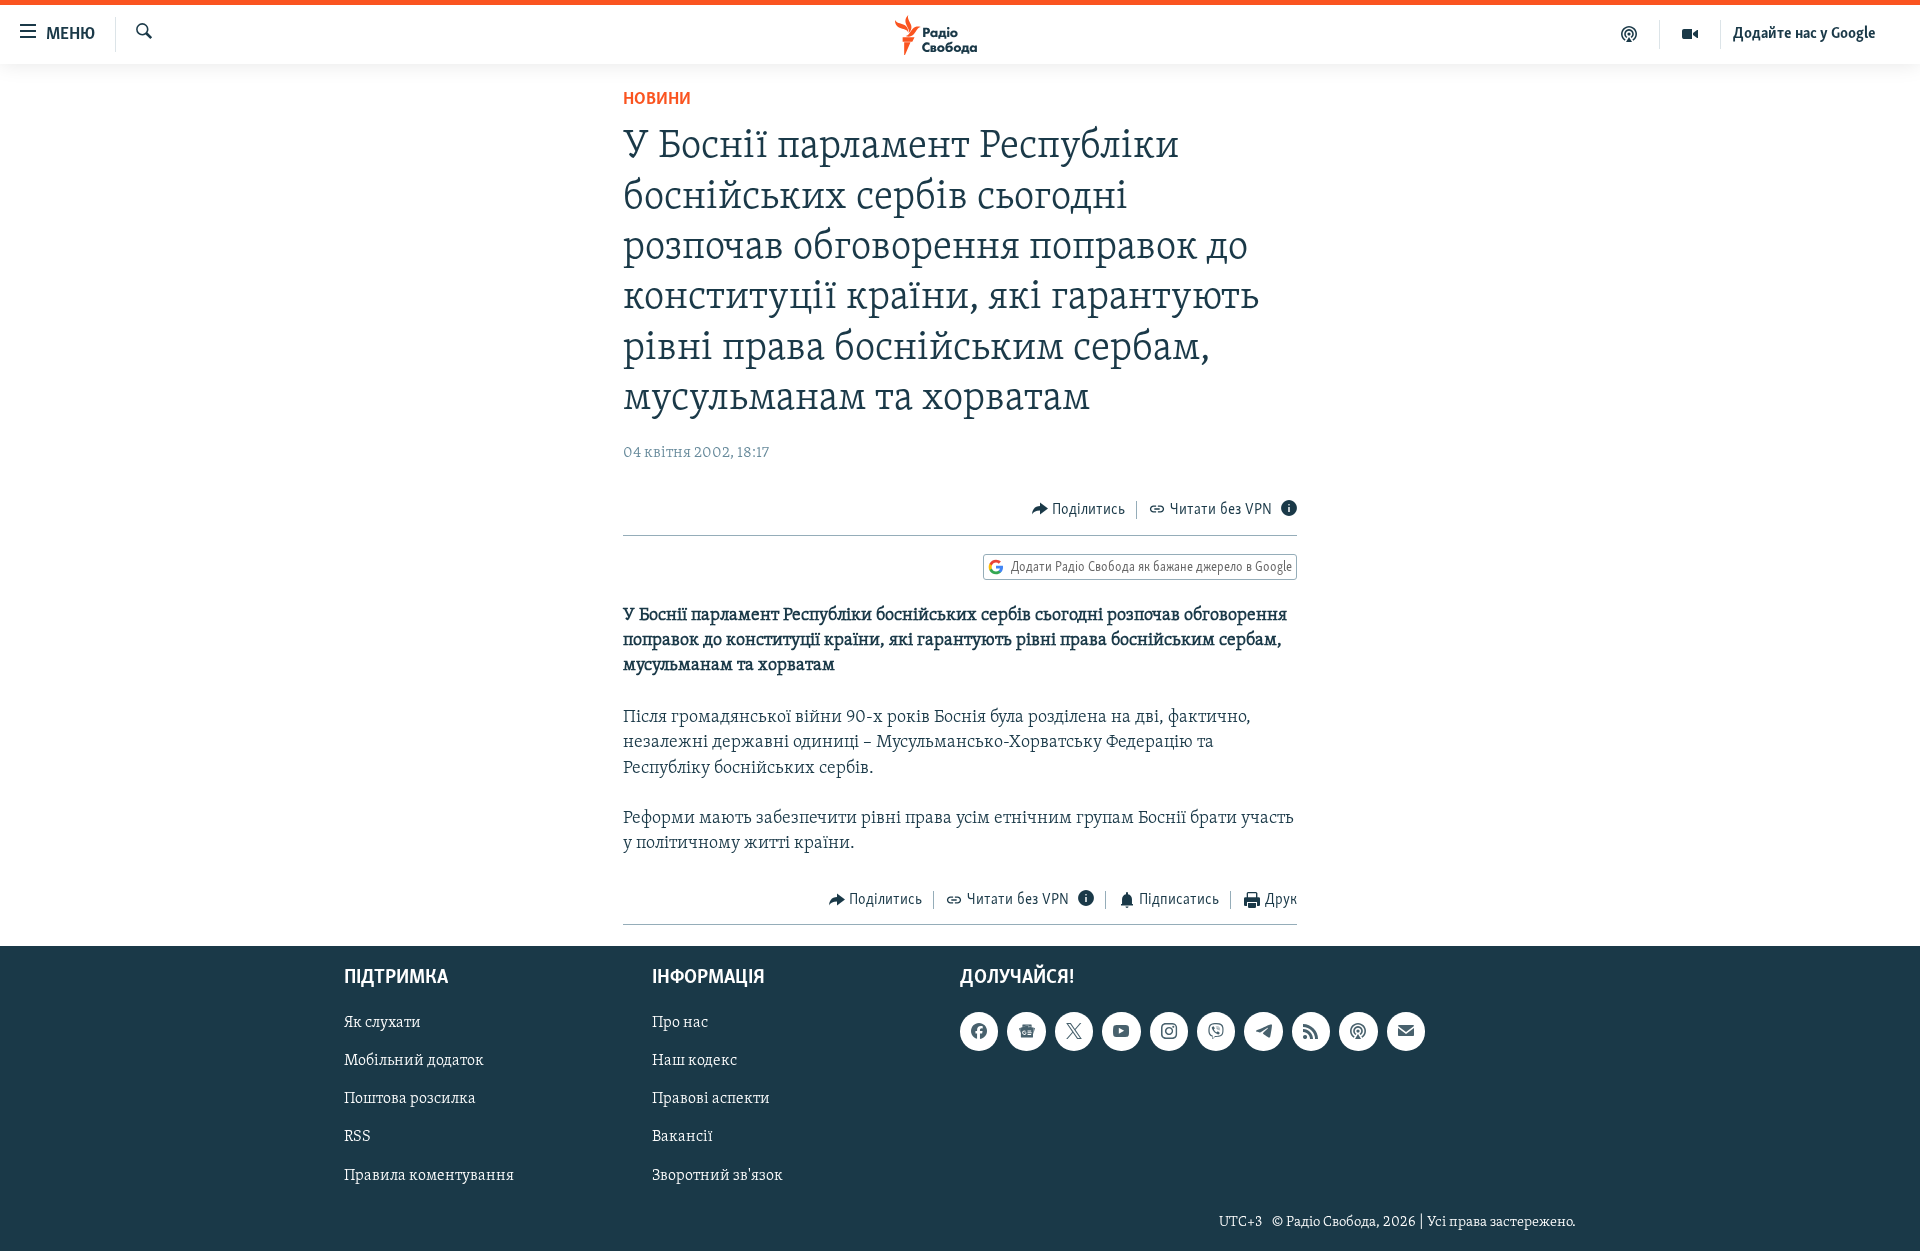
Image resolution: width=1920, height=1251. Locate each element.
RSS (357, 1137)
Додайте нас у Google (1804, 34)
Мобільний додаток (414, 1061)
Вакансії (682, 1137)
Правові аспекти (711, 1099)
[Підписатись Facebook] (979, 1031)
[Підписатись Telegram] (1263, 1031)
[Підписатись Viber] (1216, 1031)
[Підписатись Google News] (1026, 1031)
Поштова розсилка (410, 1099)
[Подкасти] (1629, 34)
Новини (657, 100)
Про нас (680, 1023)
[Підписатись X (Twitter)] (1074, 1031)
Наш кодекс (694, 1061)
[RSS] (1311, 1031)
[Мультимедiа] (1690, 34)
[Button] (1079, 510)
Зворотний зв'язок (717, 1175)
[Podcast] (1358, 1031)
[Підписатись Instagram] (1169, 1031)
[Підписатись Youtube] (1121, 1031)
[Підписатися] (1406, 1031)
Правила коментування (429, 1175)
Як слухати (382, 1023)
